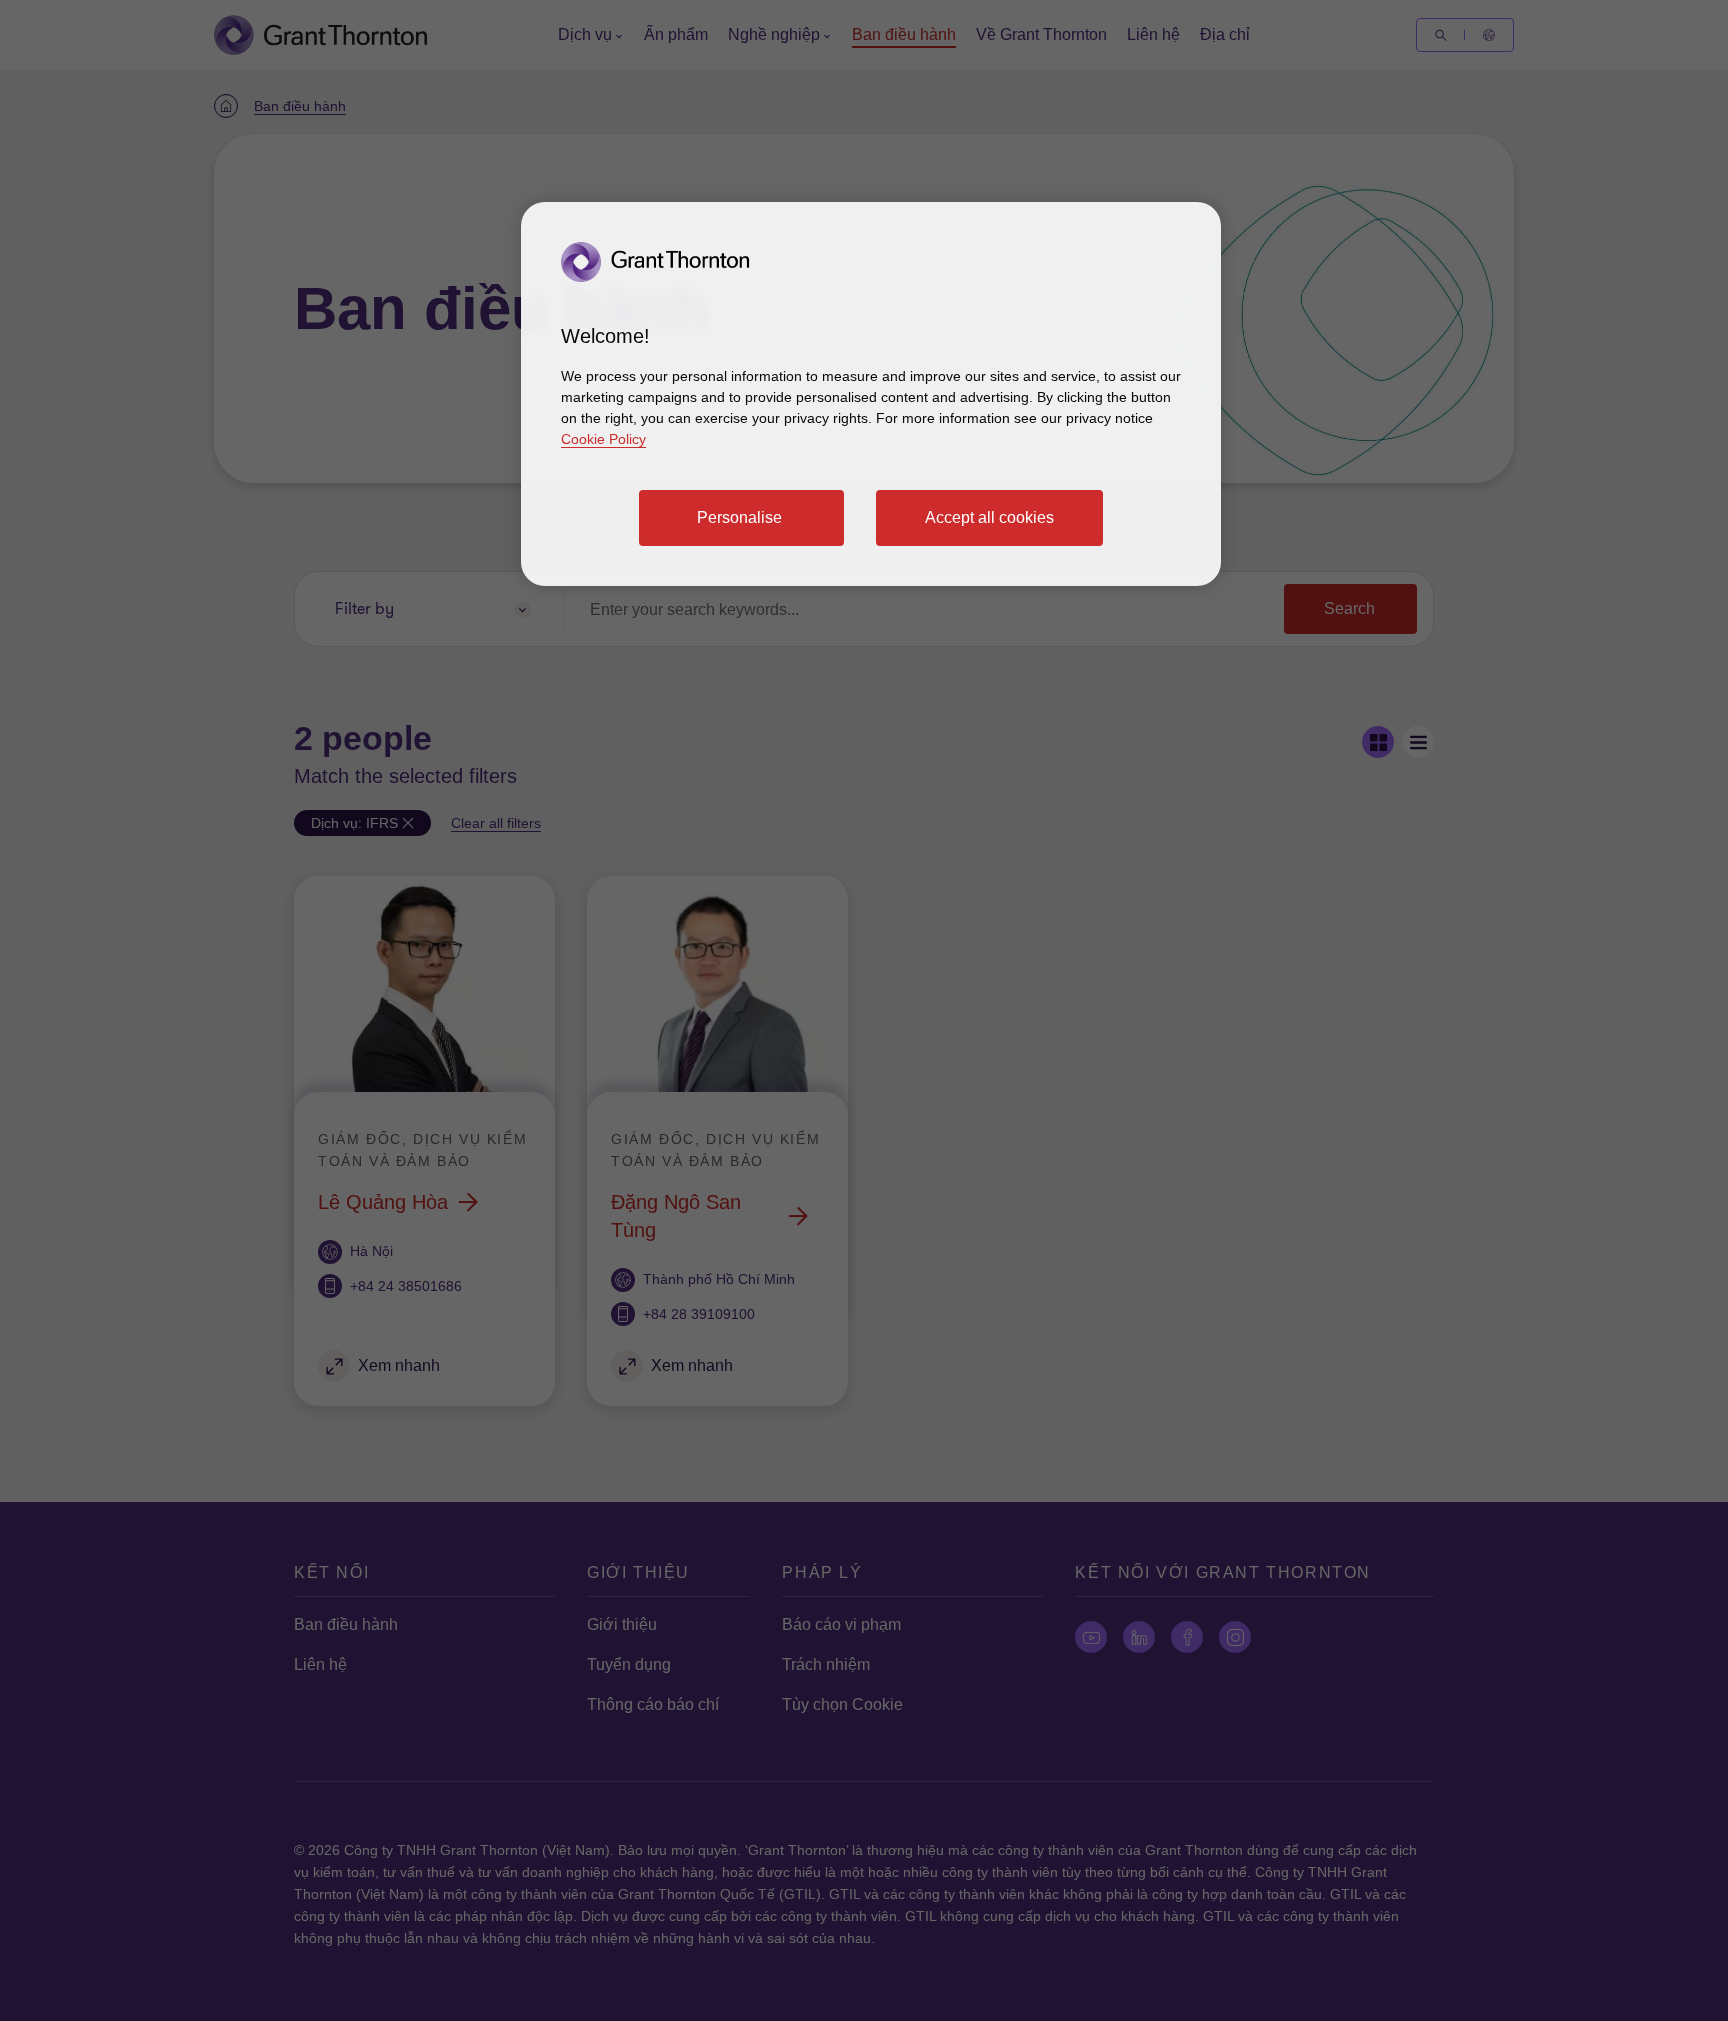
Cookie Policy (603, 439)
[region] (871, 394)
